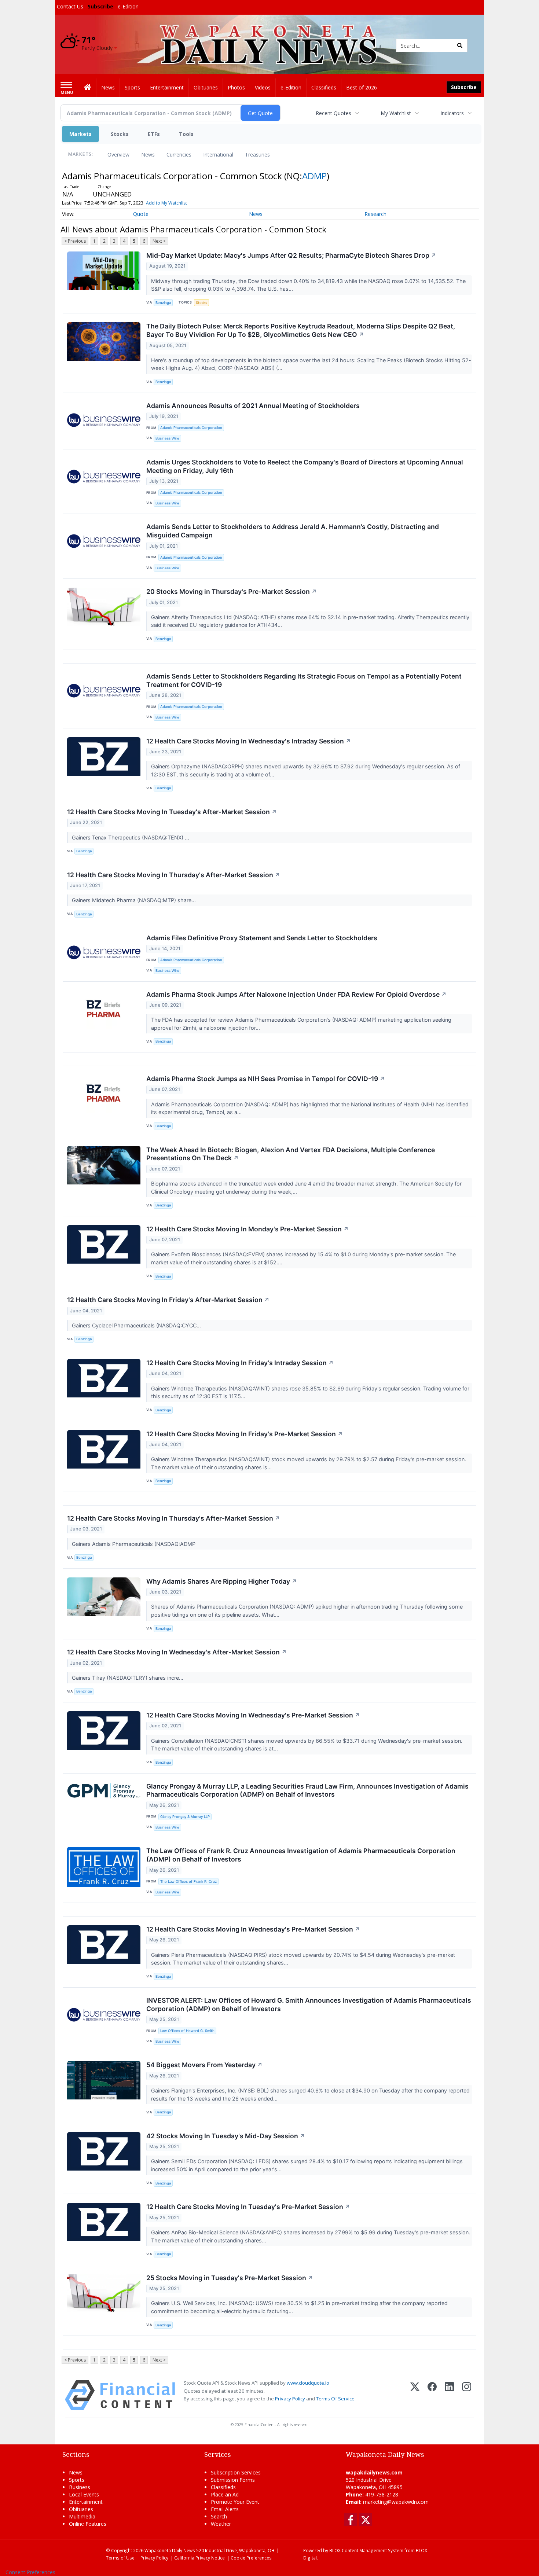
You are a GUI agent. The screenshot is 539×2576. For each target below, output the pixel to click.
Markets (80, 134)
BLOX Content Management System (366, 2550)
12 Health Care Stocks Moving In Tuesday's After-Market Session (172, 812)
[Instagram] (467, 2395)
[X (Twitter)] (415, 2395)
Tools (186, 134)
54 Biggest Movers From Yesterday (204, 2065)
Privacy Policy (290, 2399)
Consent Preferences (30, 2572)
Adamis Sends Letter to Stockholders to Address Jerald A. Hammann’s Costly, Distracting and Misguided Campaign (293, 531)
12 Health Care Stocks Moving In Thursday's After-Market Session (174, 875)
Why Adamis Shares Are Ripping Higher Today (222, 1581)
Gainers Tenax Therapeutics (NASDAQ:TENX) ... (131, 837)
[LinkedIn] (449, 2395)
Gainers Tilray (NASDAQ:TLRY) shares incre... (128, 1678)
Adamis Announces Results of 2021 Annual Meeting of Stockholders (253, 406)
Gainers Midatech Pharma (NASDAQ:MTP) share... (135, 900)
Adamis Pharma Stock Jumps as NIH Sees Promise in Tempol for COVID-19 (266, 1079)
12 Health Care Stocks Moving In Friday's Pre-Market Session (245, 1434)
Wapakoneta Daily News (170, 2550)
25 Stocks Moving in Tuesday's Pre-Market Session (230, 2278)
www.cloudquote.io (308, 2383)
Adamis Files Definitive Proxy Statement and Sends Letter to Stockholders (262, 938)
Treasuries (257, 155)
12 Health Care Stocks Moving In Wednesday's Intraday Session (249, 741)
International (218, 155)
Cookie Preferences (251, 2558)
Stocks (120, 134)
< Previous (75, 241)
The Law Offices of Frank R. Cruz (188, 1882)
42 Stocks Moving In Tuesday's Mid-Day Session (226, 2136)
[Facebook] (432, 2395)
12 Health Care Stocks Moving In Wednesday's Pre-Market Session (253, 1715)
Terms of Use (120, 2558)
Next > (159, 241)
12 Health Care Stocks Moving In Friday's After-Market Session (168, 1300)
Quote (141, 214)
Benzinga (163, 303)
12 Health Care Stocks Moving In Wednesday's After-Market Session (177, 1652)
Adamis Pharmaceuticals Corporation (191, 428)
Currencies (179, 155)
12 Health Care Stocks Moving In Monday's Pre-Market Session (247, 1229)
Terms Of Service (335, 2399)
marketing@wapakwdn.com (396, 2502)
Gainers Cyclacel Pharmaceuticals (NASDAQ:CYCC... (137, 1325)
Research (375, 214)
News (148, 155)
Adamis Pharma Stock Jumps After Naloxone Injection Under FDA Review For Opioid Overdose (296, 994)
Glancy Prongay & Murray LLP (185, 1817)
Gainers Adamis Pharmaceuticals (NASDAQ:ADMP (134, 1544)
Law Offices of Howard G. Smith (187, 2031)
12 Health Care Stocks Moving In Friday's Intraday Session (240, 1363)
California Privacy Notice (199, 2558)
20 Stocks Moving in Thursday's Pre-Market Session (232, 591)
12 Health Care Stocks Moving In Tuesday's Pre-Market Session (248, 2207)
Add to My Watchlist (166, 203)
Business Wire (167, 438)
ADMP (314, 176)
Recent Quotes (333, 113)
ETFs (154, 134)
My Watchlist (396, 113)
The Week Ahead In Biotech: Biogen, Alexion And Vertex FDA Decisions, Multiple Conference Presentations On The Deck (291, 1154)
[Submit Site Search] (460, 45)
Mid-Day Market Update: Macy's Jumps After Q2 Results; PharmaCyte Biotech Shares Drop (291, 255)
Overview (118, 155)
